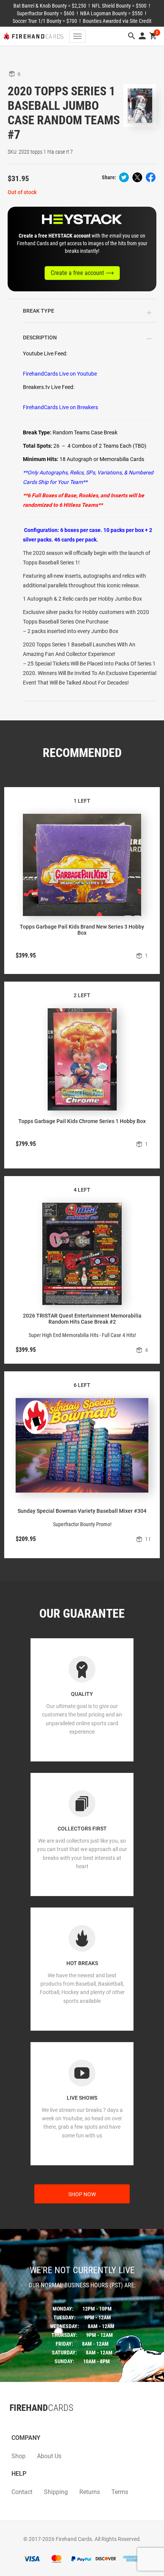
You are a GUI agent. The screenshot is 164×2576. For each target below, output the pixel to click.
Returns (90, 2492)
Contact (22, 2492)
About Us (49, 2456)
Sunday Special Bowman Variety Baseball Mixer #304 (82, 1511)
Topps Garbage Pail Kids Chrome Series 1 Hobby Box (82, 1121)
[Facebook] (10, 2423)
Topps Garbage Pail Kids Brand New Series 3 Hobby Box (82, 930)
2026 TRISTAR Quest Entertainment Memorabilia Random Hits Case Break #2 (82, 1319)
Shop (18, 2456)
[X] (17, 2423)
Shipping (56, 2492)
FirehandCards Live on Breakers (60, 407)
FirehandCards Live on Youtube (60, 374)
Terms (120, 2492)
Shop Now (82, 2194)
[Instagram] (25, 2423)
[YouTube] (32, 2423)
